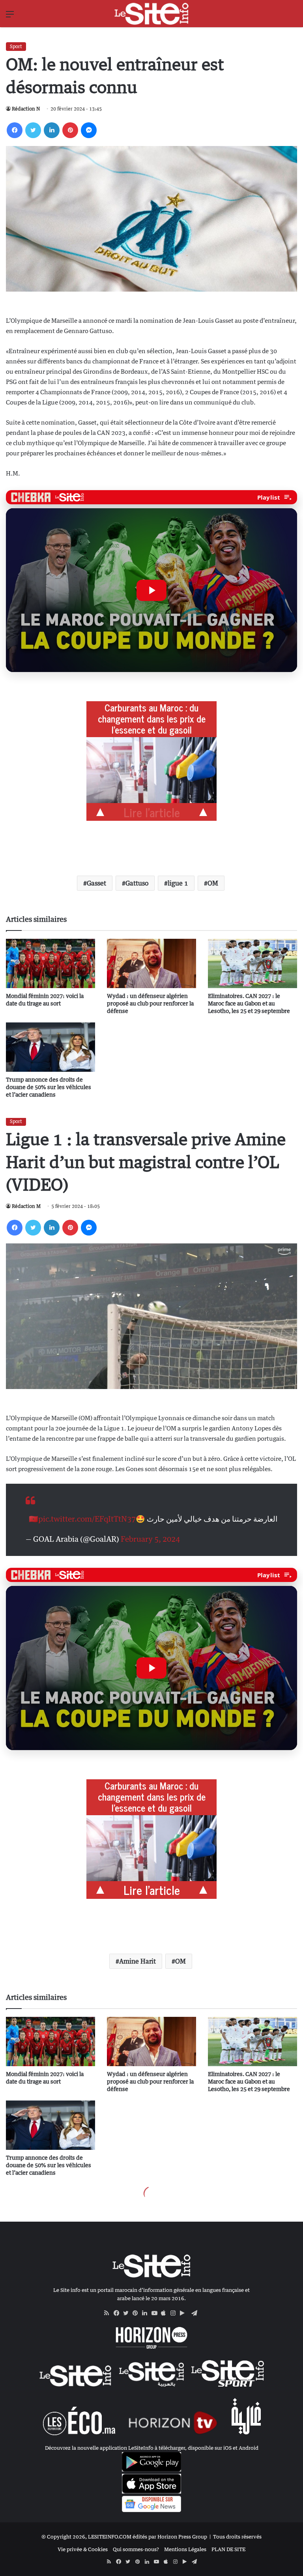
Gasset (96, 883)
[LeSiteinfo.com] (151, 14)
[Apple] (166, 2313)
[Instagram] (175, 2313)
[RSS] (109, 2313)
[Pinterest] (70, 130)
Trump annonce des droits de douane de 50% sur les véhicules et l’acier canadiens (49, 1087)
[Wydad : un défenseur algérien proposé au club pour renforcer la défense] (151, 963)
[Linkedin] (52, 130)
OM (213, 883)
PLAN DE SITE (228, 2549)
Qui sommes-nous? (136, 2549)
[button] (151, 590)
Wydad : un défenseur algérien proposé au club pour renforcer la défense (150, 1003)
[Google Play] (185, 2313)
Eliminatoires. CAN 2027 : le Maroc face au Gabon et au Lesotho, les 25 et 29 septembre (249, 1003)
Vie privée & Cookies (83, 2549)
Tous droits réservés (237, 2537)
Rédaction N (26, 109)
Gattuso (137, 883)
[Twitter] (33, 130)
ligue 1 (178, 883)
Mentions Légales (185, 2549)
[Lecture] (151, 590)
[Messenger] (89, 130)
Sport (16, 46)
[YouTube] (156, 2313)
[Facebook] (15, 130)
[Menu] (10, 17)
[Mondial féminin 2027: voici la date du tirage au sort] (50, 963)
